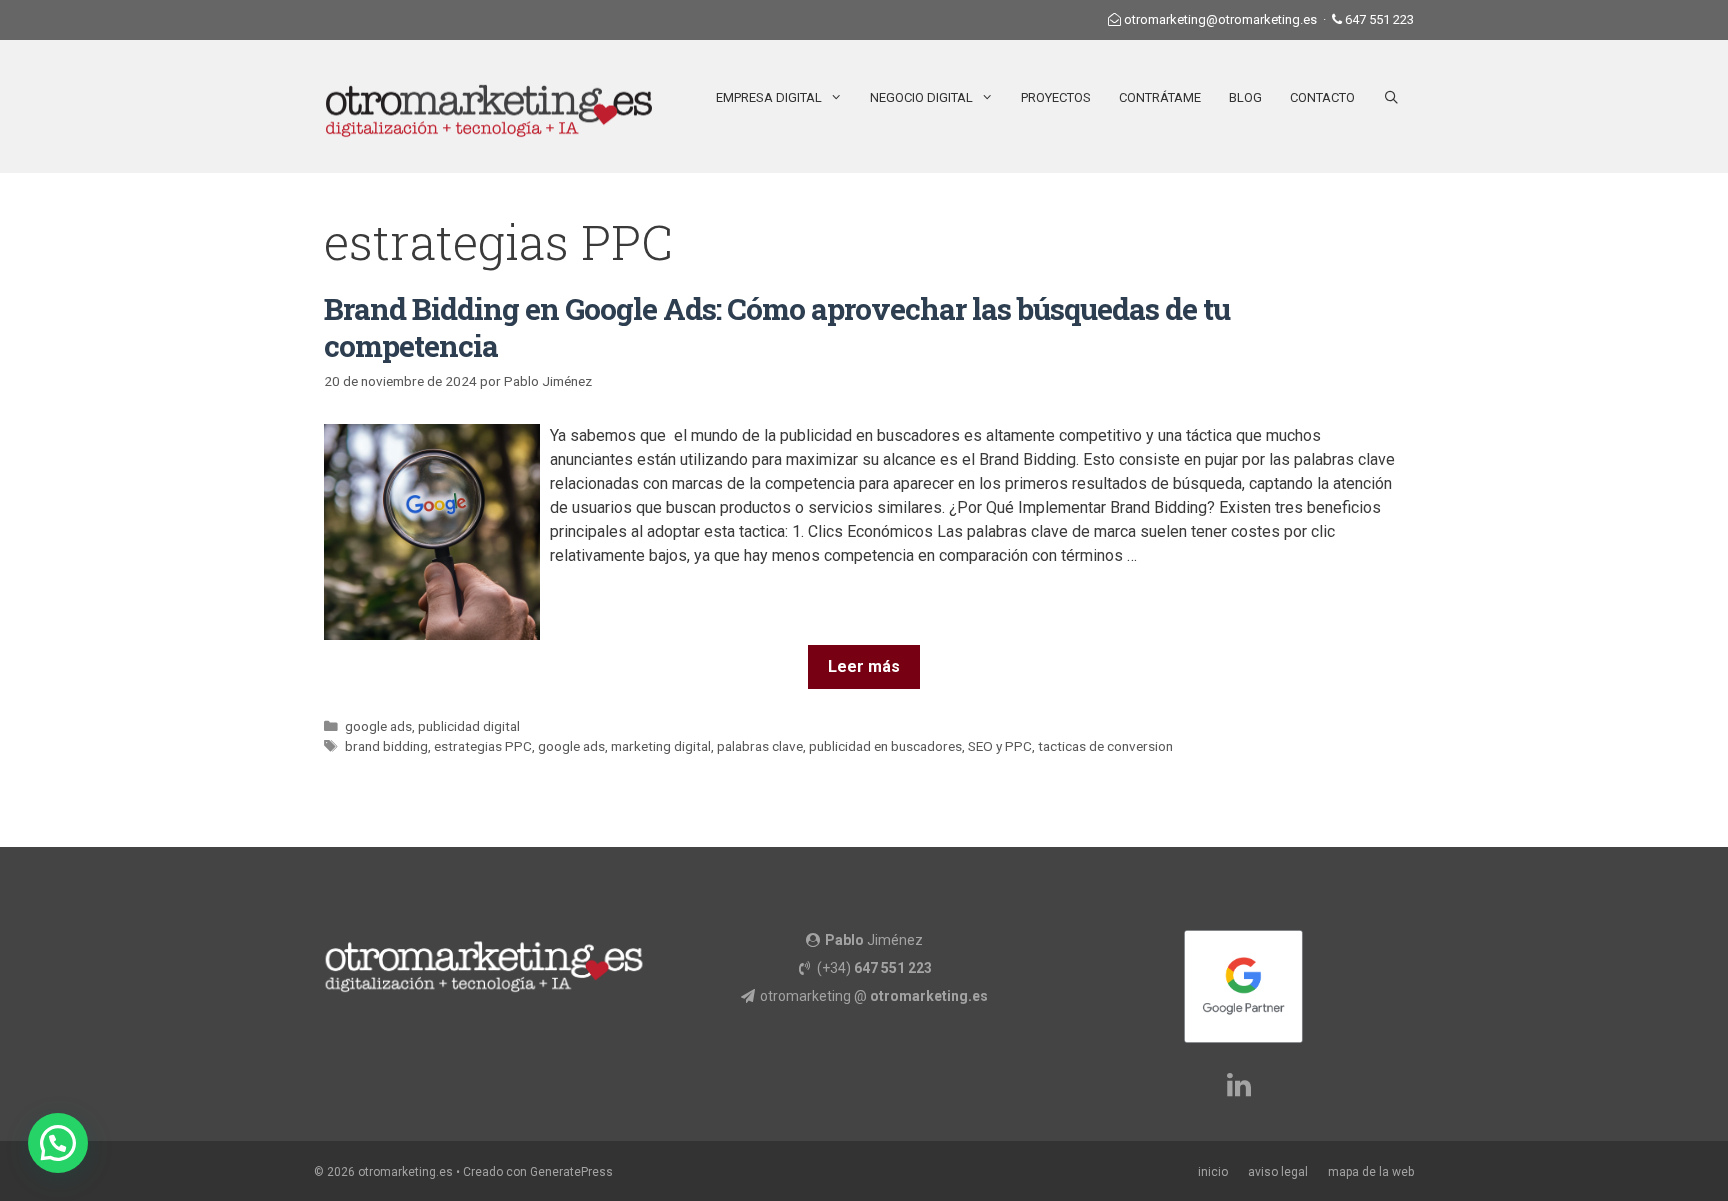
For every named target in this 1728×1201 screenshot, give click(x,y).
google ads (378, 726)
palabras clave (760, 746)
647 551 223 (1379, 19)
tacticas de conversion (1105, 746)
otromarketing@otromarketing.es (1220, 19)
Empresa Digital (769, 97)
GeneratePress (571, 1172)
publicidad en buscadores (885, 746)
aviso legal (1278, 1172)
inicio (1213, 1172)
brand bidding (386, 746)
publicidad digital (469, 726)
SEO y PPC (1000, 746)
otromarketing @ (874, 996)
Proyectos (1056, 97)
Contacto (1322, 97)
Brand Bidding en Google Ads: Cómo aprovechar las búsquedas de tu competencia (777, 327)
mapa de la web (1371, 1172)
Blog (1245, 97)
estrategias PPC (483, 746)
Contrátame (1160, 97)
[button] (58, 1143)
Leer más (864, 666)
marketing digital (661, 746)
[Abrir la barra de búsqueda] (1391, 98)
